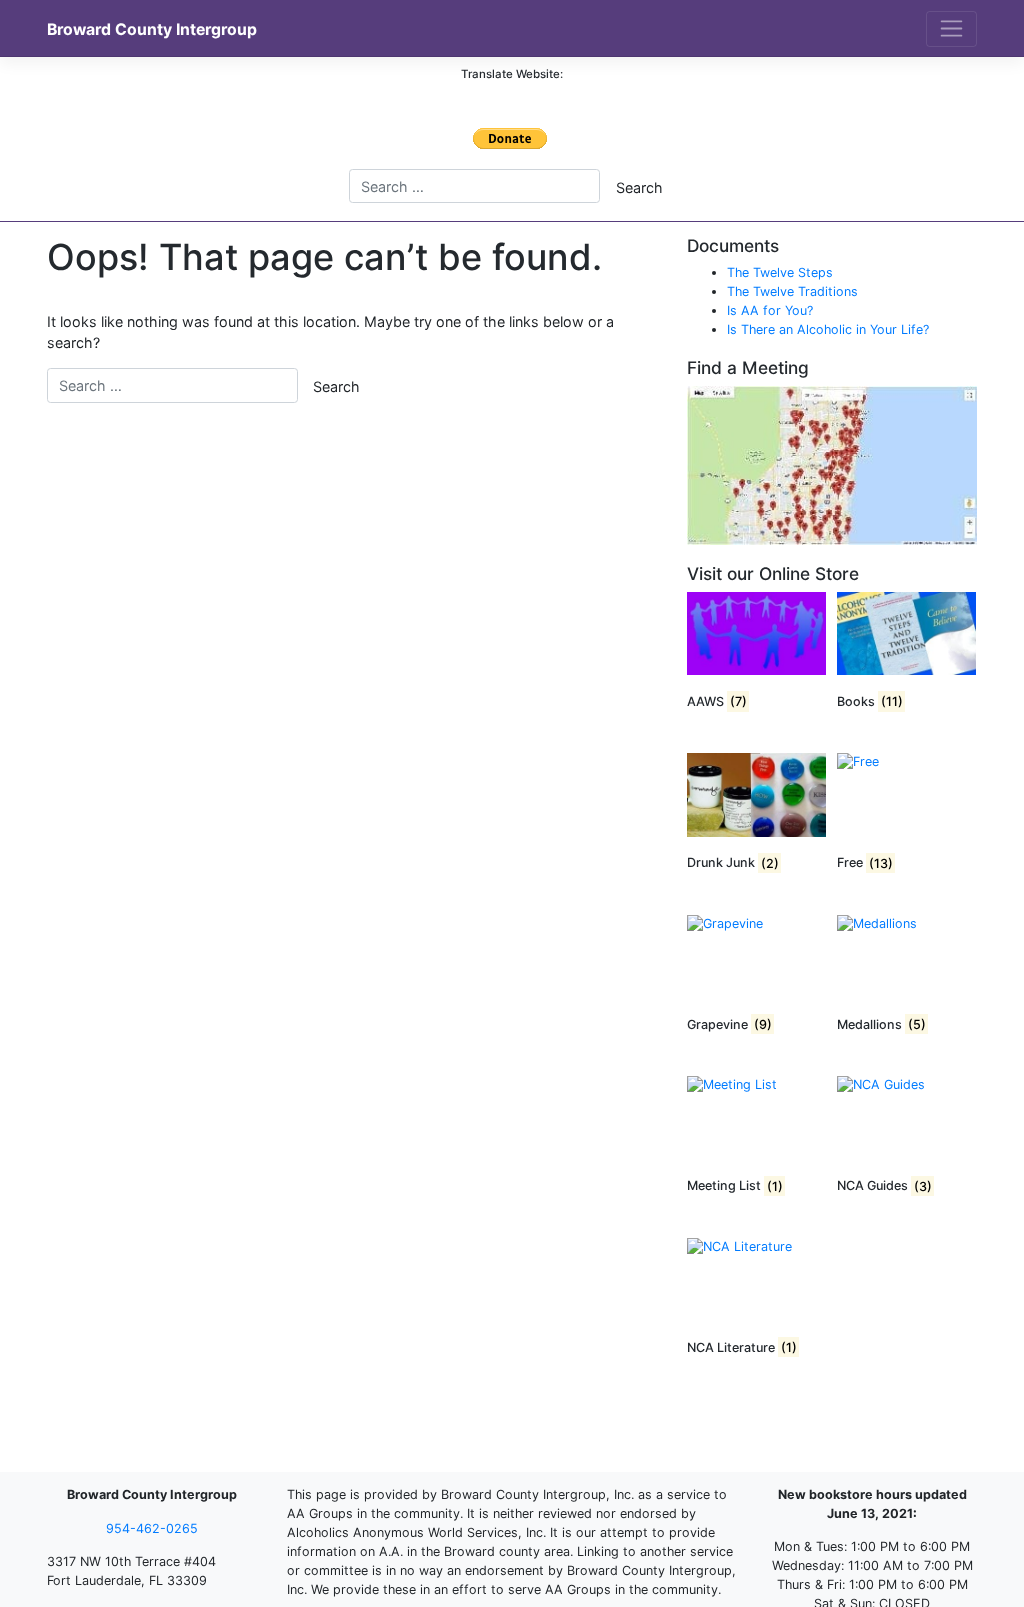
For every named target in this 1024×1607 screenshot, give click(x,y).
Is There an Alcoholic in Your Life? (828, 329)
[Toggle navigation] (951, 29)
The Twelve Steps (780, 272)
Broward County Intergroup (152, 29)
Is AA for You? (770, 310)
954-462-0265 (152, 1528)
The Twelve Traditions (792, 291)
